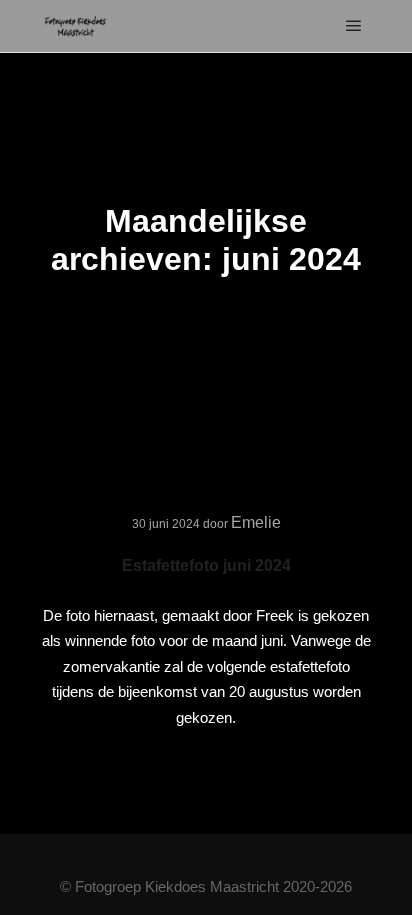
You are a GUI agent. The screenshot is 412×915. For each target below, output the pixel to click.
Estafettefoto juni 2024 (206, 565)
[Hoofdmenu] (354, 26)
